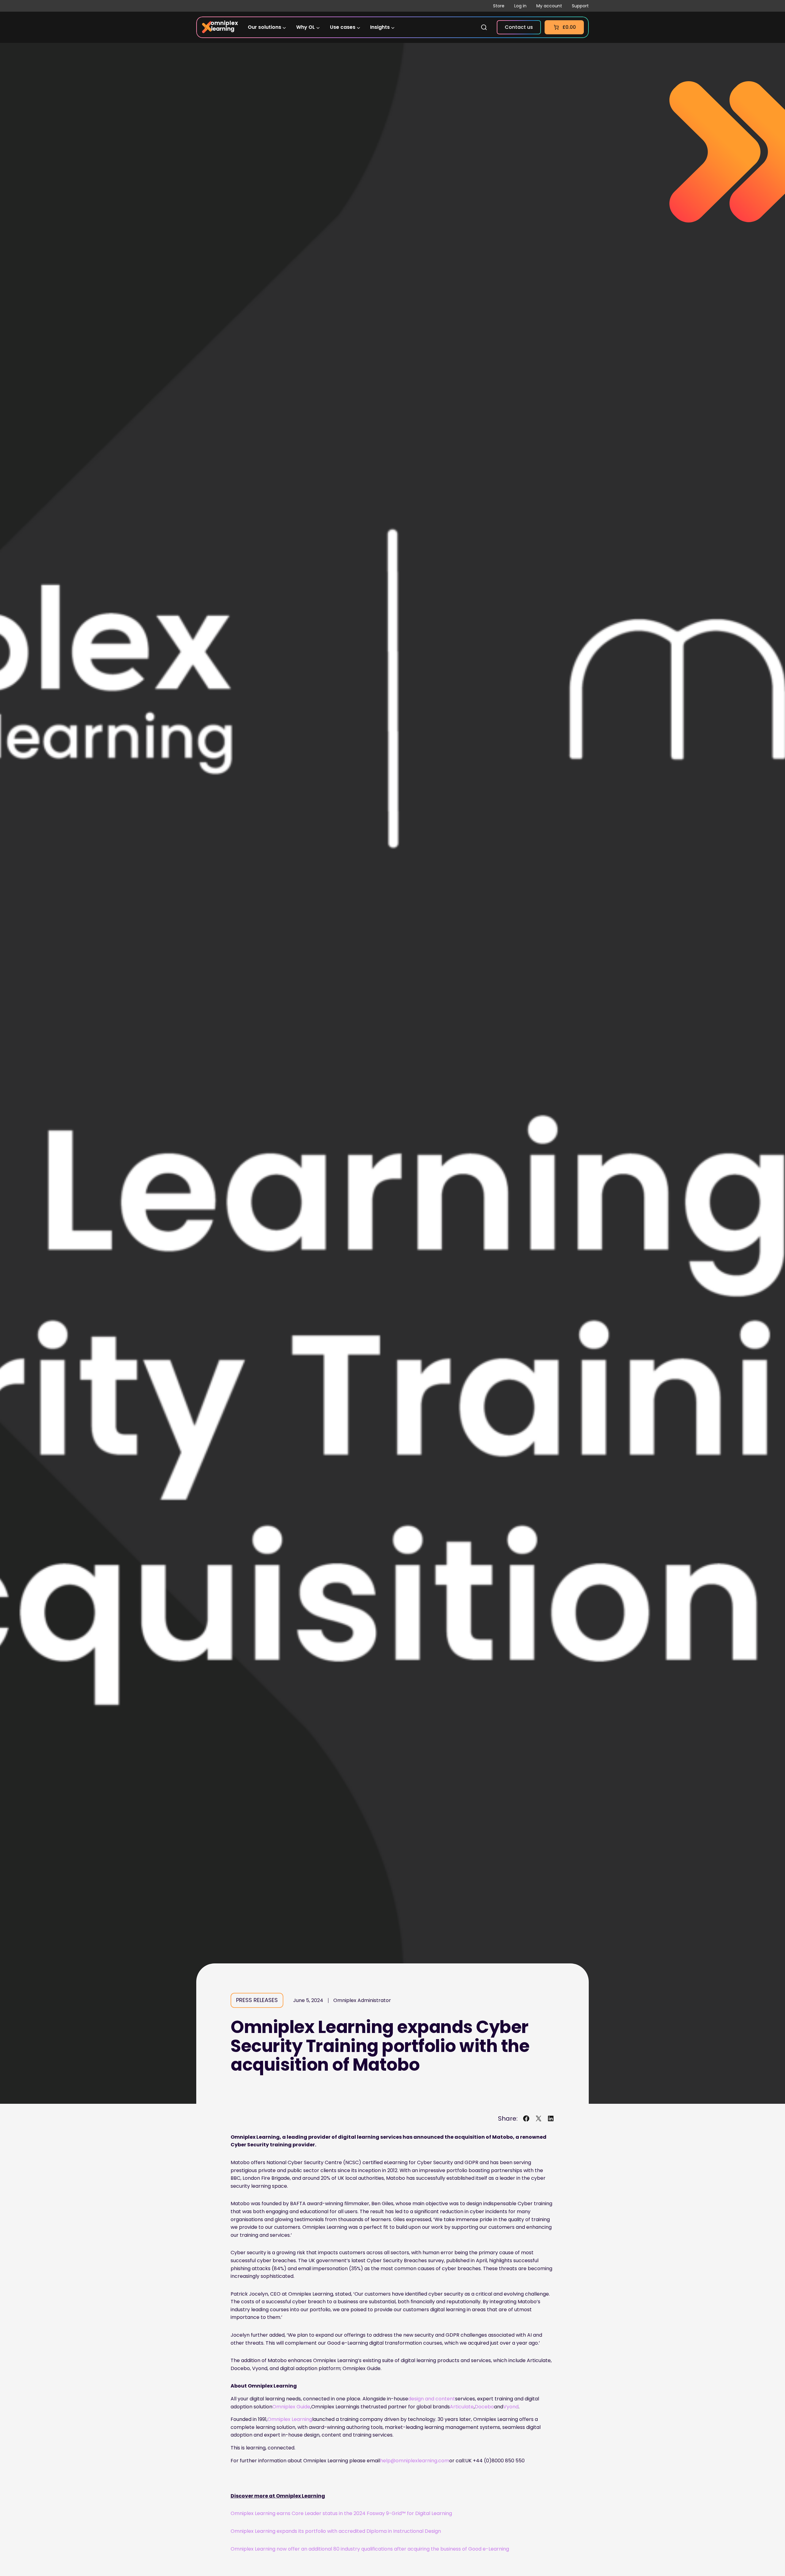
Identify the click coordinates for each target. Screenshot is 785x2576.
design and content (432, 2399)
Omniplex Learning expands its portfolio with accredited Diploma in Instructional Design (336, 2531)
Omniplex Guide (291, 2407)
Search (484, 27)
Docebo (484, 2407)
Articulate (462, 2407)
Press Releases (257, 2000)
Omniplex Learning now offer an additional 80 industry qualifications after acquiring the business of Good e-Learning (370, 2549)
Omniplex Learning (290, 2419)
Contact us (519, 27)
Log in (520, 6)
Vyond (511, 2407)
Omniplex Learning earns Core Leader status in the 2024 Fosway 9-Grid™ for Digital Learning (341, 2513)
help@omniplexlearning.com (415, 2461)
